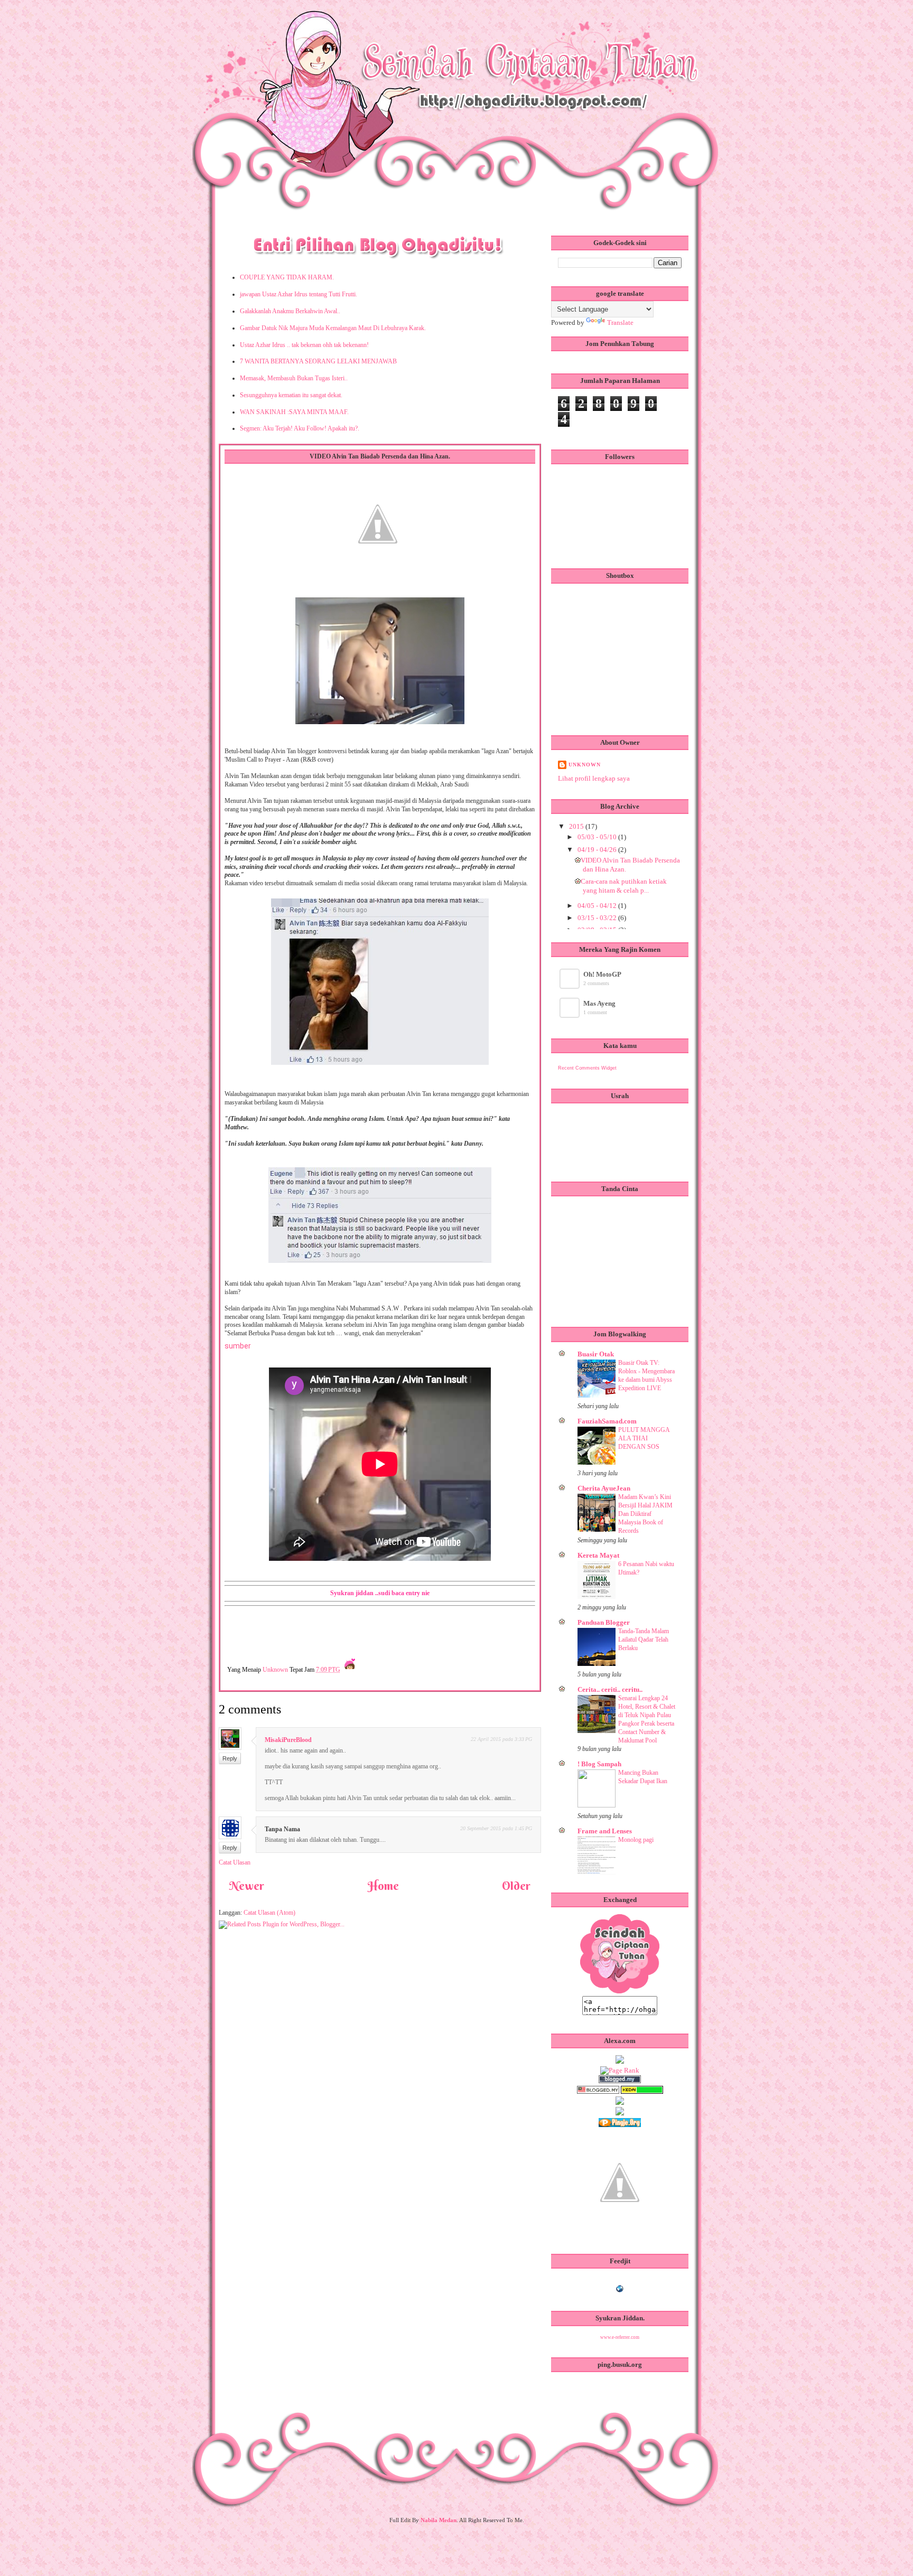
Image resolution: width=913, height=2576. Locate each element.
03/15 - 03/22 (598, 918)
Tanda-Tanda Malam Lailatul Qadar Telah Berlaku (644, 1640)
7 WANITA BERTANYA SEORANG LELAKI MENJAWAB (318, 361)
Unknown (276, 1670)
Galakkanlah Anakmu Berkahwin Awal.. (290, 311)
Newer (247, 1886)
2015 (577, 826)
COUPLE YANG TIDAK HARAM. (287, 277)
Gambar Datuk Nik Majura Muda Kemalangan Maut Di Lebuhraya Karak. (333, 328)
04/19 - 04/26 (598, 850)
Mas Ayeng (599, 1003)
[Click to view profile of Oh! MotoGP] (570, 986)
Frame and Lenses (605, 1831)
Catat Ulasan (235, 1862)
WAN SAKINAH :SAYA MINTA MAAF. (294, 412)
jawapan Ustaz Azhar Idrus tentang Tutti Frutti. (299, 294)
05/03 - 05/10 (598, 837)
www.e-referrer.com (620, 2337)
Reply (230, 1758)
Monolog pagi (636, 1840)
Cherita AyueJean (604, 1488)
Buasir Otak (596, 1354)
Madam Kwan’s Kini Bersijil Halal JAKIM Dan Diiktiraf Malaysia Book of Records (645, 1514)
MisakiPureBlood (288, 1740)
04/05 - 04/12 (598, 906)
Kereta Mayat (598, 1555)
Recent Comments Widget (587, 1068)
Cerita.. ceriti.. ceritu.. (610, 1689)
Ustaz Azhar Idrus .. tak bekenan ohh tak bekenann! (304, 345)
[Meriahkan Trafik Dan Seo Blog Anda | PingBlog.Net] (620, 2233)
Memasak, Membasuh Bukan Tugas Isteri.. (294, 378)
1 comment (595, 1012)
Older (516, 1886)
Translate (620, 322)
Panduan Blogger (604, 1622)
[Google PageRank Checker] (620, 2070)
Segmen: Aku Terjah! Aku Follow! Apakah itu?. (300, 428)
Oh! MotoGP (602, 974)
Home (383, 1886)
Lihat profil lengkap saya (594, 778)
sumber (238, 1346)
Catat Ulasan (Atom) (269, 1913)
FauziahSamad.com (607, 1421)
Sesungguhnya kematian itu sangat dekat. (291, 395)
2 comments (596, 983)
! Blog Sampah (599, 1764)
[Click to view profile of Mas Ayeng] (570, 1015)
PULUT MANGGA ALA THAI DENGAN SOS (644, 1438)
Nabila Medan (439, 2520)
